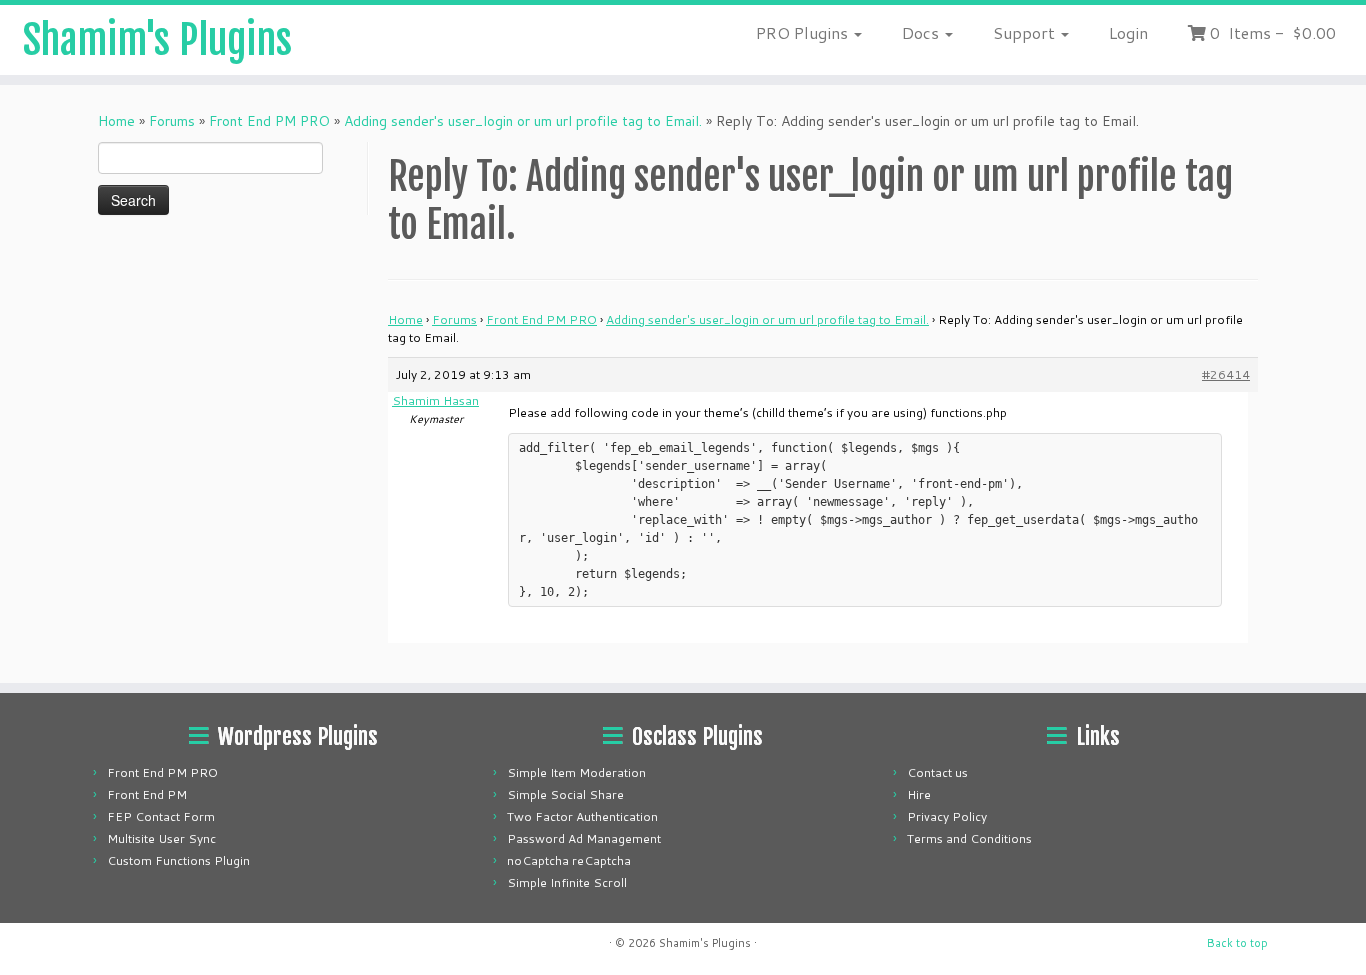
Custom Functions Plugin (178, 860)
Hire (919, 794)
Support (1026, 32)
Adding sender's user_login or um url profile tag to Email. (523, 121)
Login (1128, 32)
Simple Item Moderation (576, 772)
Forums (172, 121)
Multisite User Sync (161, 838)
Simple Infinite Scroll (567, 882)
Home (116, 121)
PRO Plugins (804, 32)
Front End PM (147, 794)
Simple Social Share (565, 794)
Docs (922, 32)
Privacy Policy (947, 816)
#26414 (1226, 374)
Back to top (1237, 943)
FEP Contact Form (161, 816)
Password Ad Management (584, 838)
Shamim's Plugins (157, 40)
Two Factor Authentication (582, 816)
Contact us (937, 772)
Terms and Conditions (969, 838)
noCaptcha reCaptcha (569, 860)
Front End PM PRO (269, 121)
